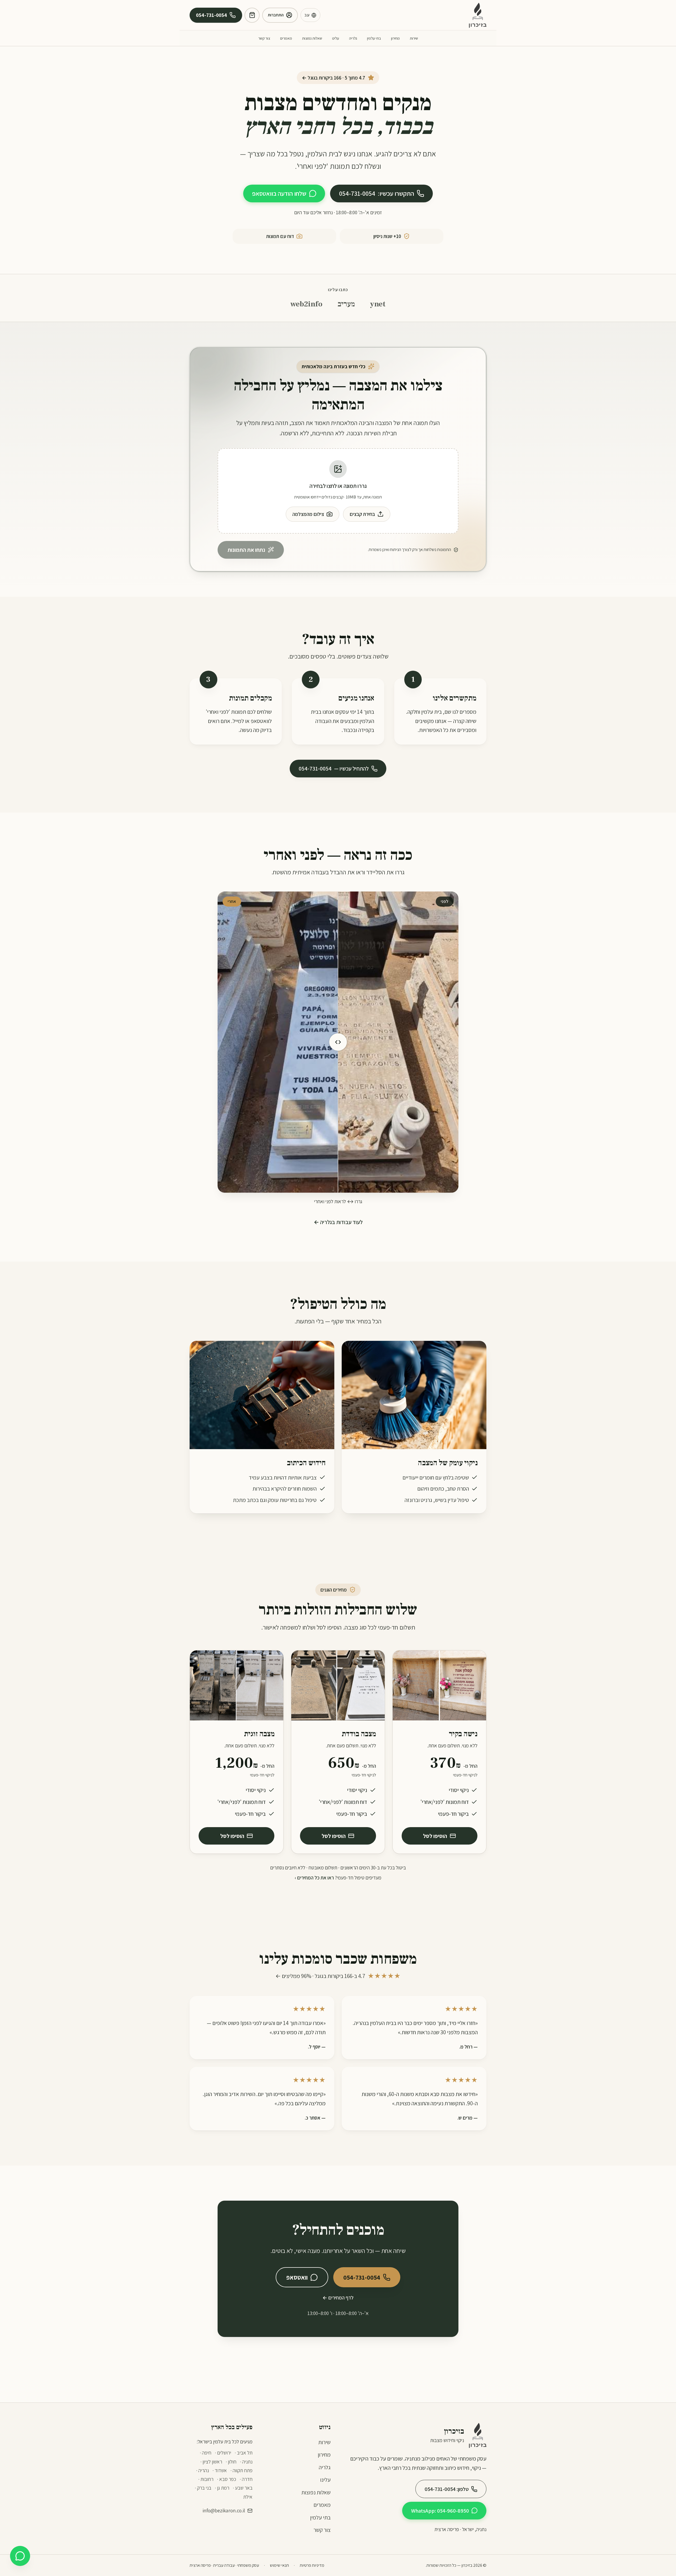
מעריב (346, 304)
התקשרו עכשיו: (377, 193)
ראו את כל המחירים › (314, 1878)
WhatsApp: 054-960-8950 (440, 2511)
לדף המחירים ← (338, 2298)
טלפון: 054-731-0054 (447, 2489)
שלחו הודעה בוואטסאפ (279, 193)
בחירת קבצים (362, 514)
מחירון (395, 38)
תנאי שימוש (279, 2565)
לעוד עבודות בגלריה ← (338, 1222)
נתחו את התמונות (246, 550)
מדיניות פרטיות (312, 2565)
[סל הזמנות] (252, 15)
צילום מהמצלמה (308, 514)
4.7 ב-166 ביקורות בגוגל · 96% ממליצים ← (338, 1976)
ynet (378, 304)
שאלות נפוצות (312, 38)
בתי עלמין (374, 38)
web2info (306, 304)
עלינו (336, 38)
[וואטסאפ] (20, 2556)
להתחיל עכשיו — (334, 768)
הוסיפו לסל (435, 1836)
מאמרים (286, 38)
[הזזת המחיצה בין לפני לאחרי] (338, 1042)
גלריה (353, 38)
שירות (414, 38)
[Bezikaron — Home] (478, 15)
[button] (338, 491)
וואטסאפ (297, 2277)
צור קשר (264, 38)
